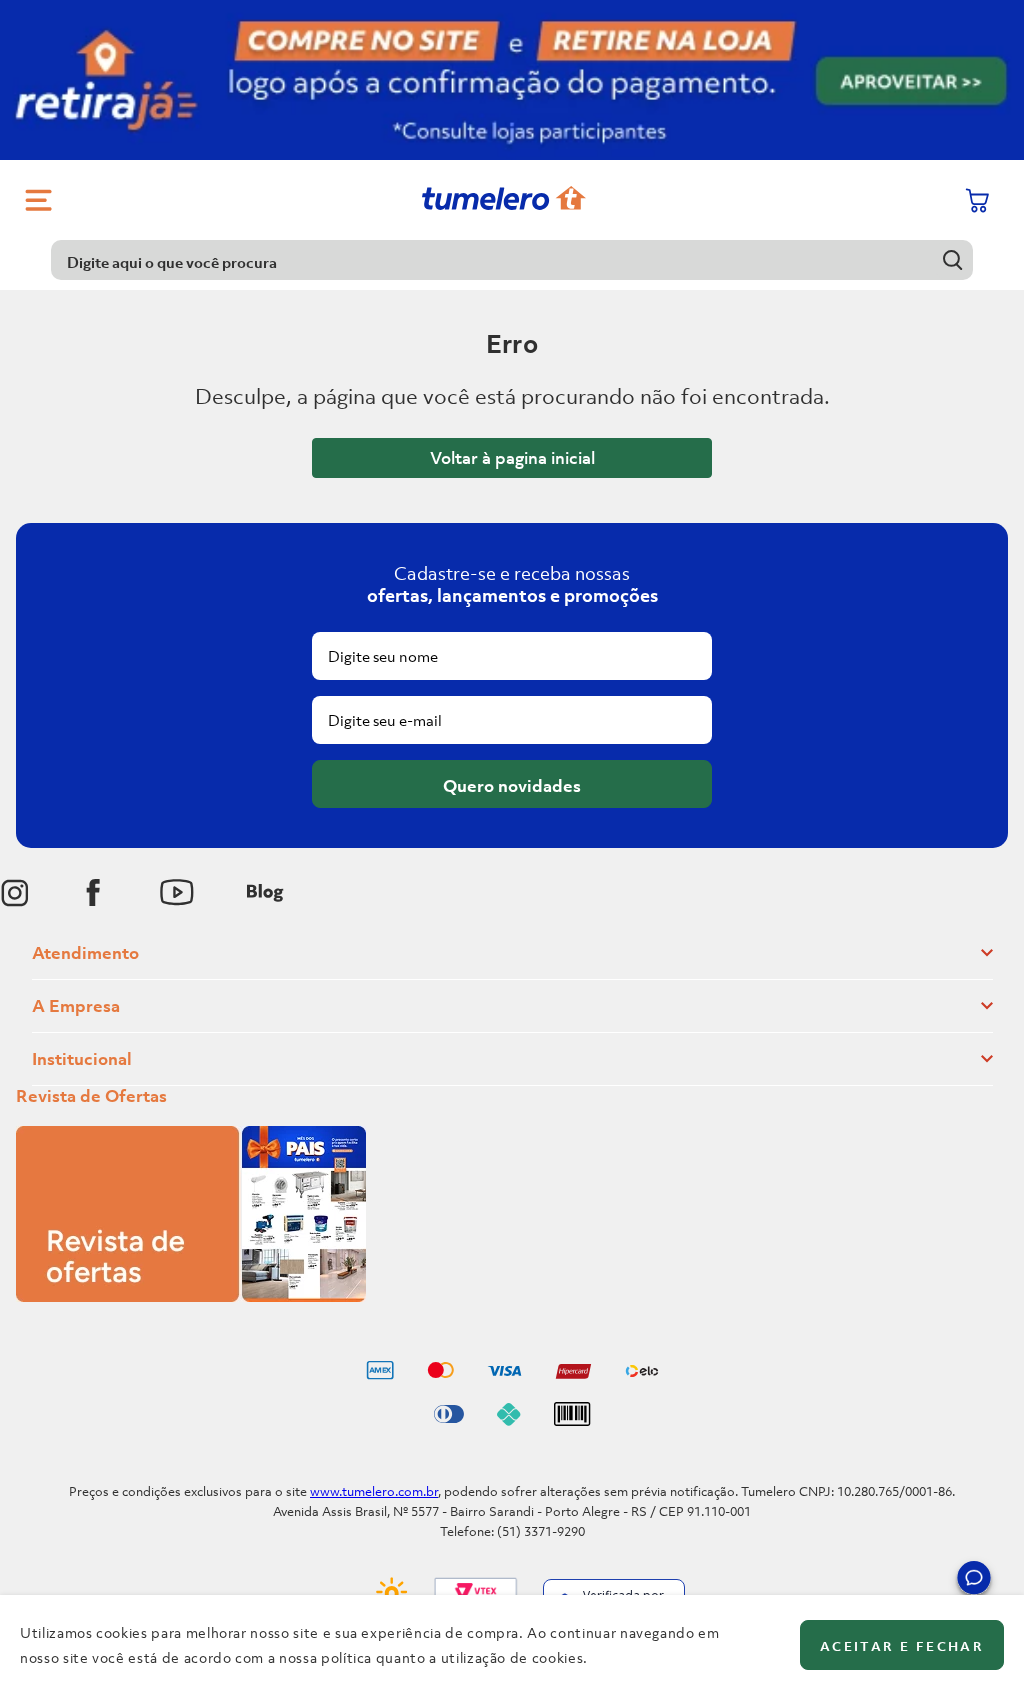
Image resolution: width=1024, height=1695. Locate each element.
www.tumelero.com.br (374, 1491)
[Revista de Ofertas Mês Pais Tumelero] (191, 1296)
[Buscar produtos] (953, 259)
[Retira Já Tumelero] (512, 80)
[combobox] (512, 260)
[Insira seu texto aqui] (15, 893)
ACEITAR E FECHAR (902, 1646)
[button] (974, 1581)
